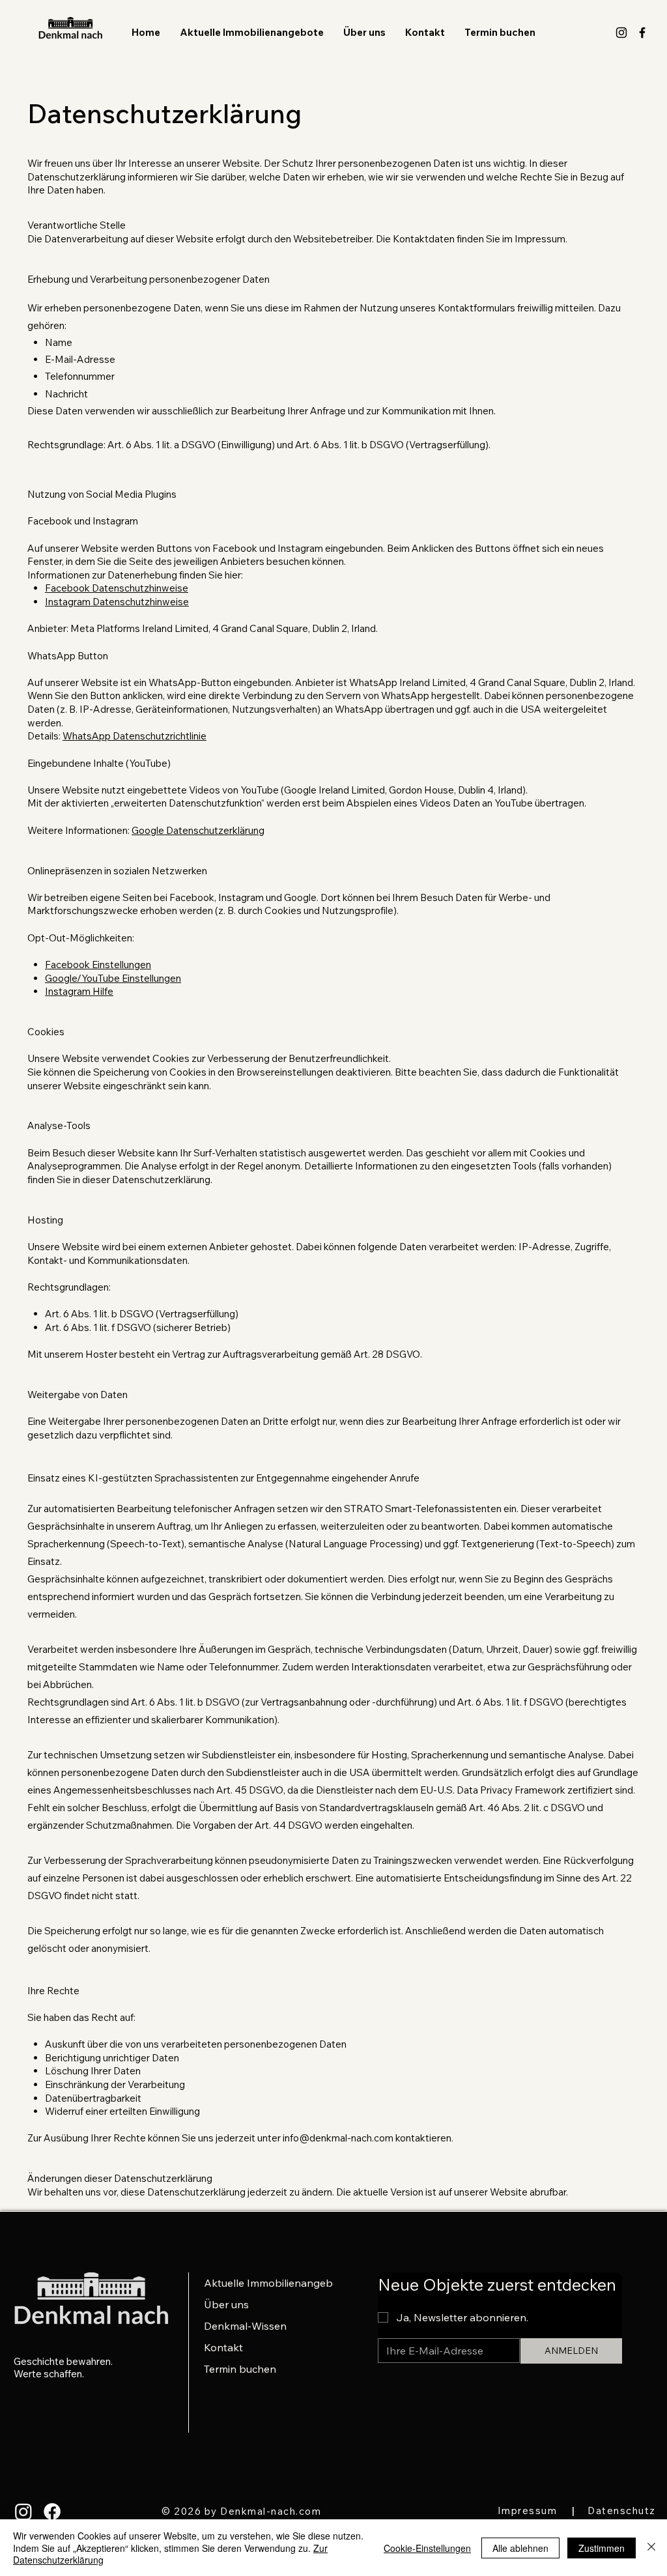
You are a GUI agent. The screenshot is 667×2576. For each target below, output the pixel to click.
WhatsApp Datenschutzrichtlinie (135, 736)
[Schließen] (651, 2548)
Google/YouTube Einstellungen (113, 978)
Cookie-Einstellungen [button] (427, 2548)
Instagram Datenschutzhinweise (117, 602)
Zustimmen (602, 2548)
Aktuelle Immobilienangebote (265, 2283)
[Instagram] (23, 2512)
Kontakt (223, 2347)
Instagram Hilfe (79, 991)
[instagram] (621, 33)
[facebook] (642, 33)
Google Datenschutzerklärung (198, 830)
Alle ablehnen (520, 2548)
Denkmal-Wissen (245, 2326)
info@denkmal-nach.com (338, 2138)
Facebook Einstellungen (98, 965)
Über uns (226, 2304)
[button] (500, 33)
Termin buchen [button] (240, 2369)
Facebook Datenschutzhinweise (117, 588)
